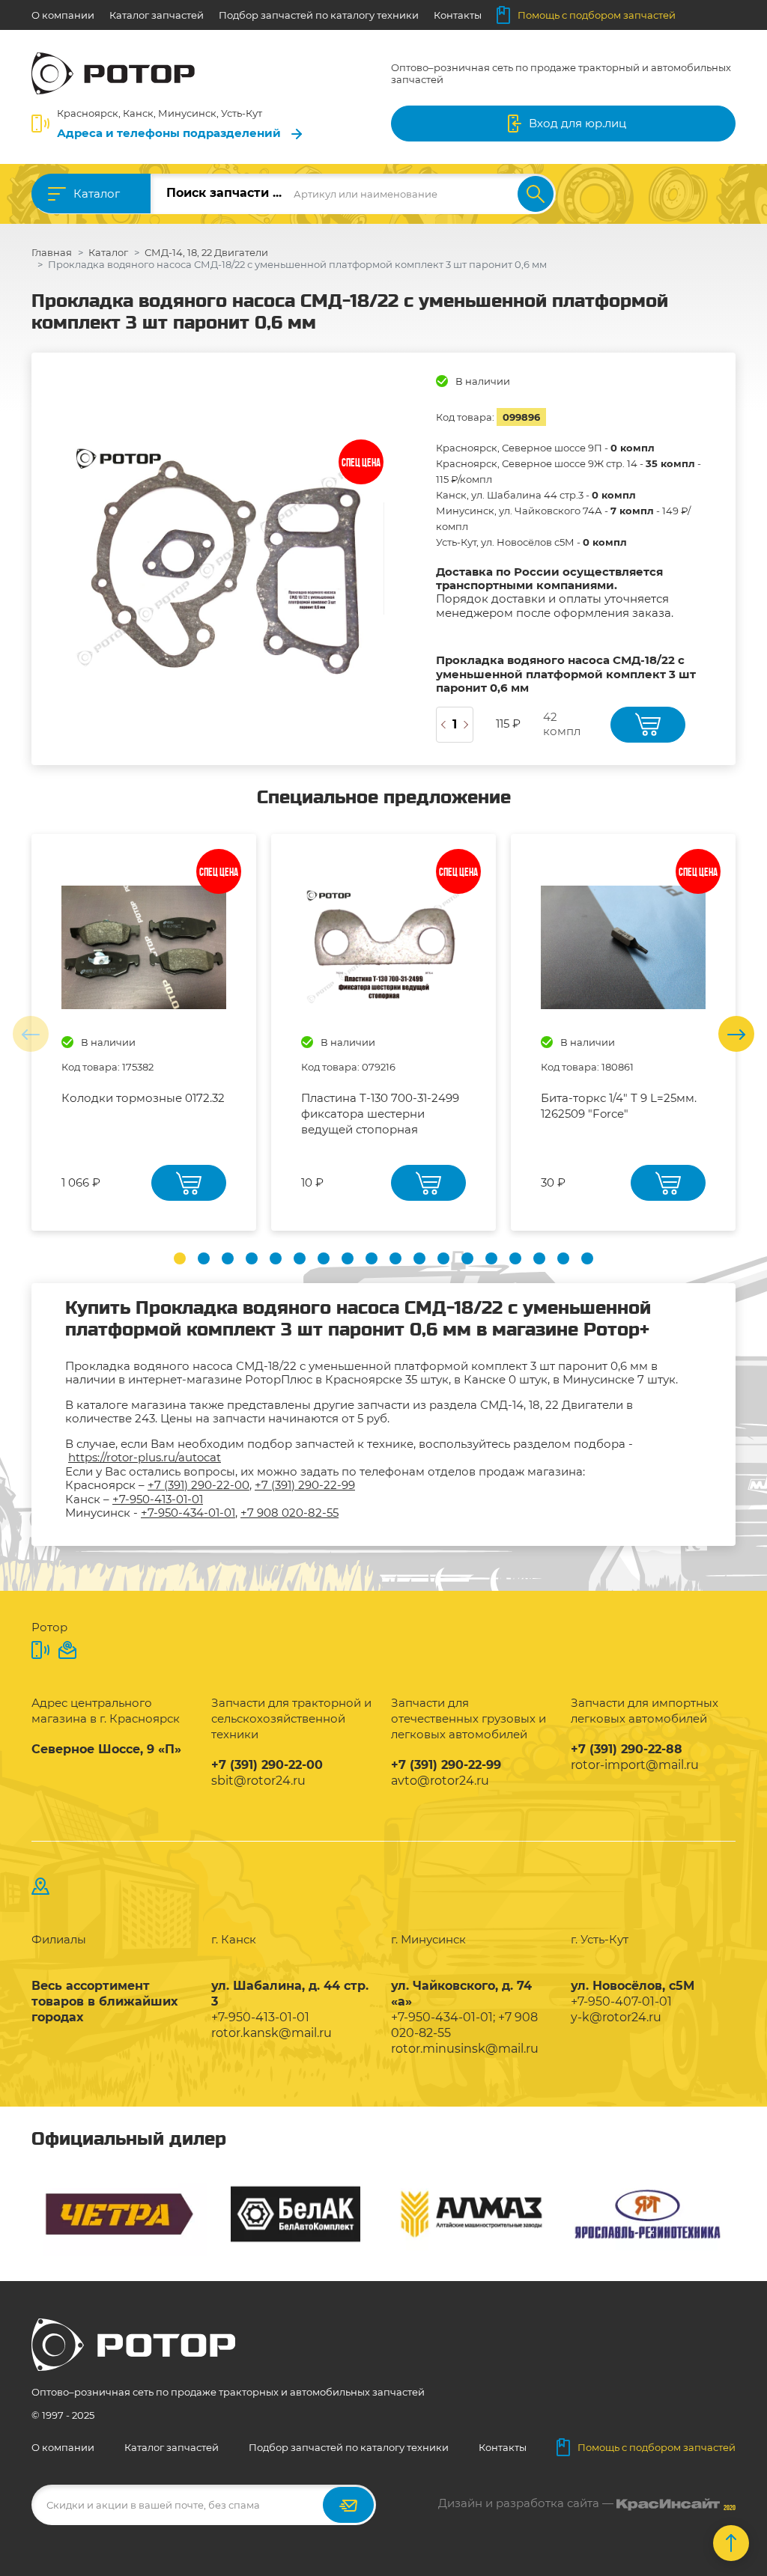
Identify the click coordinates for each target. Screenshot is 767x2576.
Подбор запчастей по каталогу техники (319, 15)
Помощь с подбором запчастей (597, 15)
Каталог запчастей (157, 15)
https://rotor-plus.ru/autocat (145, 1457)
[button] (180, 1258)
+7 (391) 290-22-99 (305, 1485)
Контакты (458, 15)
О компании (63, 15)
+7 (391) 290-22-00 (198, 1485)
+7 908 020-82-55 (289, 1513)
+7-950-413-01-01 (158, 1499)
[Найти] (536, 194)
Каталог (97, 194)
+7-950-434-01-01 (188, 1513)
